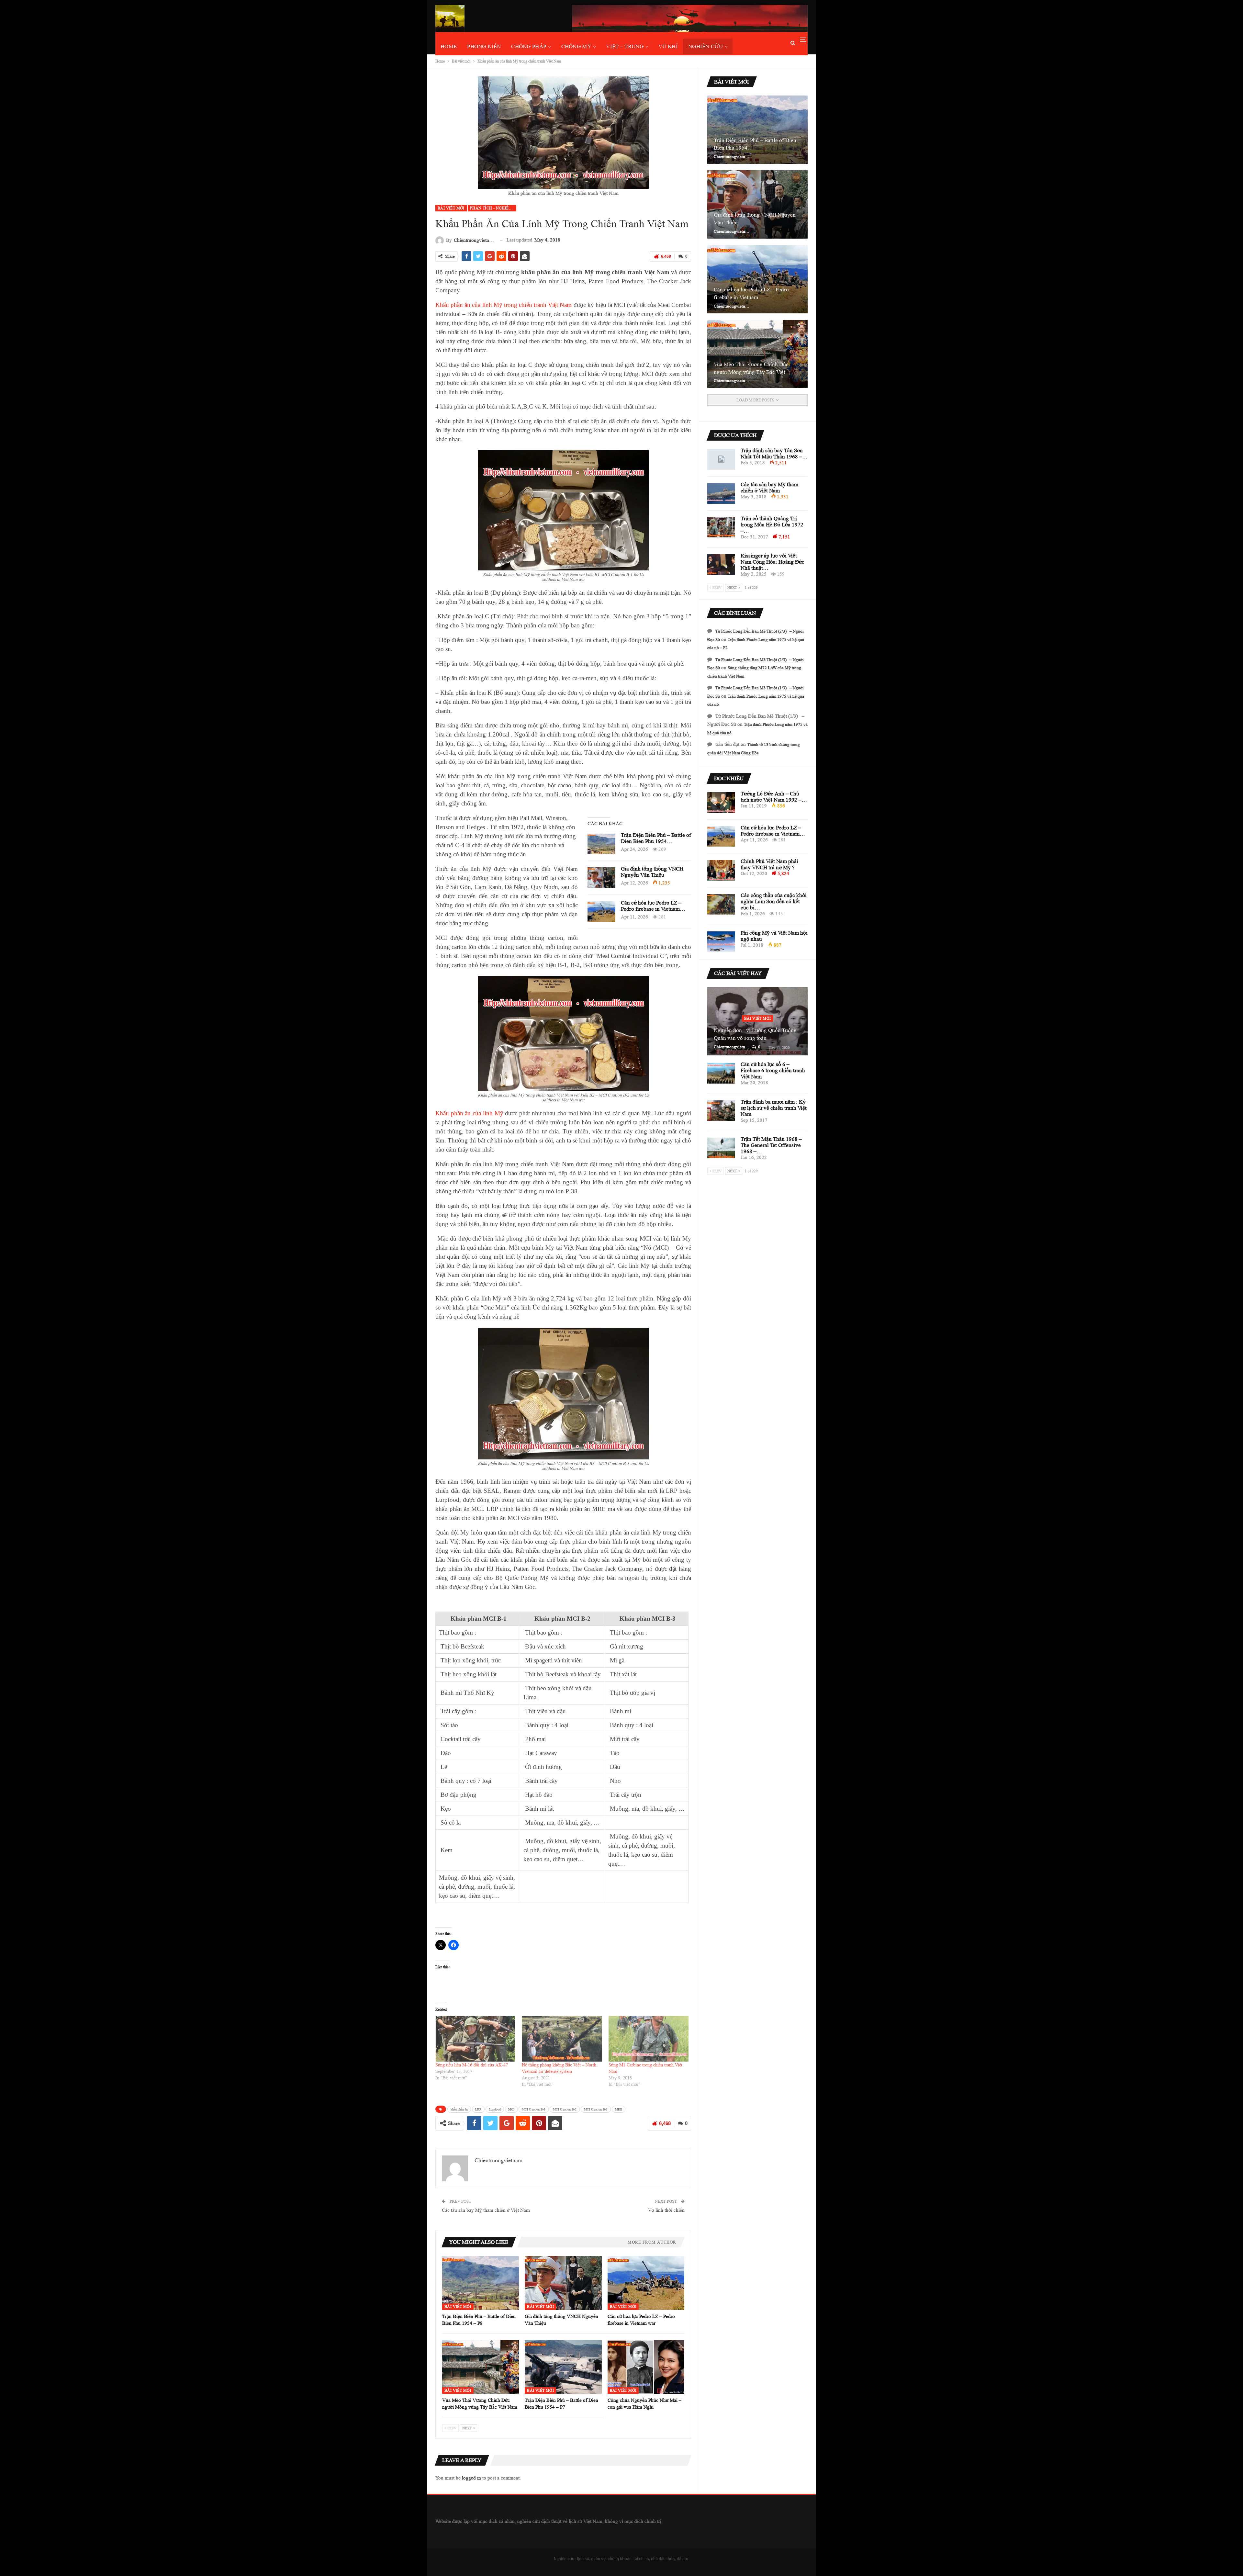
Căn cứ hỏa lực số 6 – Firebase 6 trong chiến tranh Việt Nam (773, 1070)
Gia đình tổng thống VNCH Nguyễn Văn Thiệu (652, 872)
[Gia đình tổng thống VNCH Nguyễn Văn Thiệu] (601, 878)
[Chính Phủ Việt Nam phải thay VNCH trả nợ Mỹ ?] (721, 870)
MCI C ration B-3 (596, 2109)
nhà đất (658, 2559)
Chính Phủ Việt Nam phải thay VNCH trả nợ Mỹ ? (769, 864)
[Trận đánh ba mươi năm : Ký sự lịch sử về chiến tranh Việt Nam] (721, 1111)
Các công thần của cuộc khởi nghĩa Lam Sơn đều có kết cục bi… (774, 901)
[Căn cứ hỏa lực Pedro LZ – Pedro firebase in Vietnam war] (601, 912)
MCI (511, 2109)
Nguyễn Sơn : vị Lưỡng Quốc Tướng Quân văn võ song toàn (755, 1034)
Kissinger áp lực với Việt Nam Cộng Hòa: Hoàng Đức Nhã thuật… (773, 562)
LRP (478, 2109)
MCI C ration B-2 (565, 2109)
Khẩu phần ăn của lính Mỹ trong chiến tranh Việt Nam (504, 305)
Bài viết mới (451, 208)
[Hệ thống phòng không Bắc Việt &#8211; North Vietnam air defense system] (562, 2039)
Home (449, 46)
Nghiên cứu (705, 46)
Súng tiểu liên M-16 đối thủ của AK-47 (472, 2065)
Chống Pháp (529, 46)
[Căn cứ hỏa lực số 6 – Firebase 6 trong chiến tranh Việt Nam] (721, 1073)
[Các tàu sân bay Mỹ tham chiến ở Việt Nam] (721, 493)
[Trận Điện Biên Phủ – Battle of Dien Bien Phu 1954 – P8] (601, 844)
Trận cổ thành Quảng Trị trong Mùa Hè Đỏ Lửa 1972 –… (772, 525)
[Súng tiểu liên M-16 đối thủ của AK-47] (475, 2039)
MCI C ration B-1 (534, 2109)
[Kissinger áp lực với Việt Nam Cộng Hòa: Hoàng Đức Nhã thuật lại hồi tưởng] (721, 565)
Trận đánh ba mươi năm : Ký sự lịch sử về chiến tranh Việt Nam (774, 1108)
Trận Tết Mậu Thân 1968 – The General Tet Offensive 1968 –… (771, 1145)
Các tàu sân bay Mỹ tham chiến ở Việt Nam (486, 2210)
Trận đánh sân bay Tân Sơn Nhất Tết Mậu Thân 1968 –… (774, 454)
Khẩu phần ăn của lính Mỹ (469, 1113)
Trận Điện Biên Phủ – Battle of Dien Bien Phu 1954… (656, 838)
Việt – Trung (625, 46)
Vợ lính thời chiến (666, 2210)
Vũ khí (668, 46)
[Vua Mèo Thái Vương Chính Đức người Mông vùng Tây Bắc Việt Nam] (481, 2367)
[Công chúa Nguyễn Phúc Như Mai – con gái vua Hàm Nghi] (646, 2367)
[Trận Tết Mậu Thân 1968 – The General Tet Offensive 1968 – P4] (721, 1148)
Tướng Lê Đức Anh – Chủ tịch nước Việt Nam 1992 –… (774, 797)
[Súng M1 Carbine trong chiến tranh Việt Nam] (649, 2039)
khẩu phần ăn (459, 2109)
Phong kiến (484, 46)
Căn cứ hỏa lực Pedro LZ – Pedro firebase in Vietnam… (653, 906)
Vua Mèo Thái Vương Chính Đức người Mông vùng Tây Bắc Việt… (752, 368)
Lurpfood (495, 2109)
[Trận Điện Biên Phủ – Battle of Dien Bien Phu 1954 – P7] (563, 2367)
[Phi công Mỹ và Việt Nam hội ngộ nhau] (721, 942)
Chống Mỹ (576, 46)
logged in (471, 2478)
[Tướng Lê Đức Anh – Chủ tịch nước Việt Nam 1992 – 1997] (721, 803)
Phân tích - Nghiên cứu (493, 208)
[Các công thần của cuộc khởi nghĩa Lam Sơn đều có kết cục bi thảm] (721, 904)
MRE (619, 2109)
